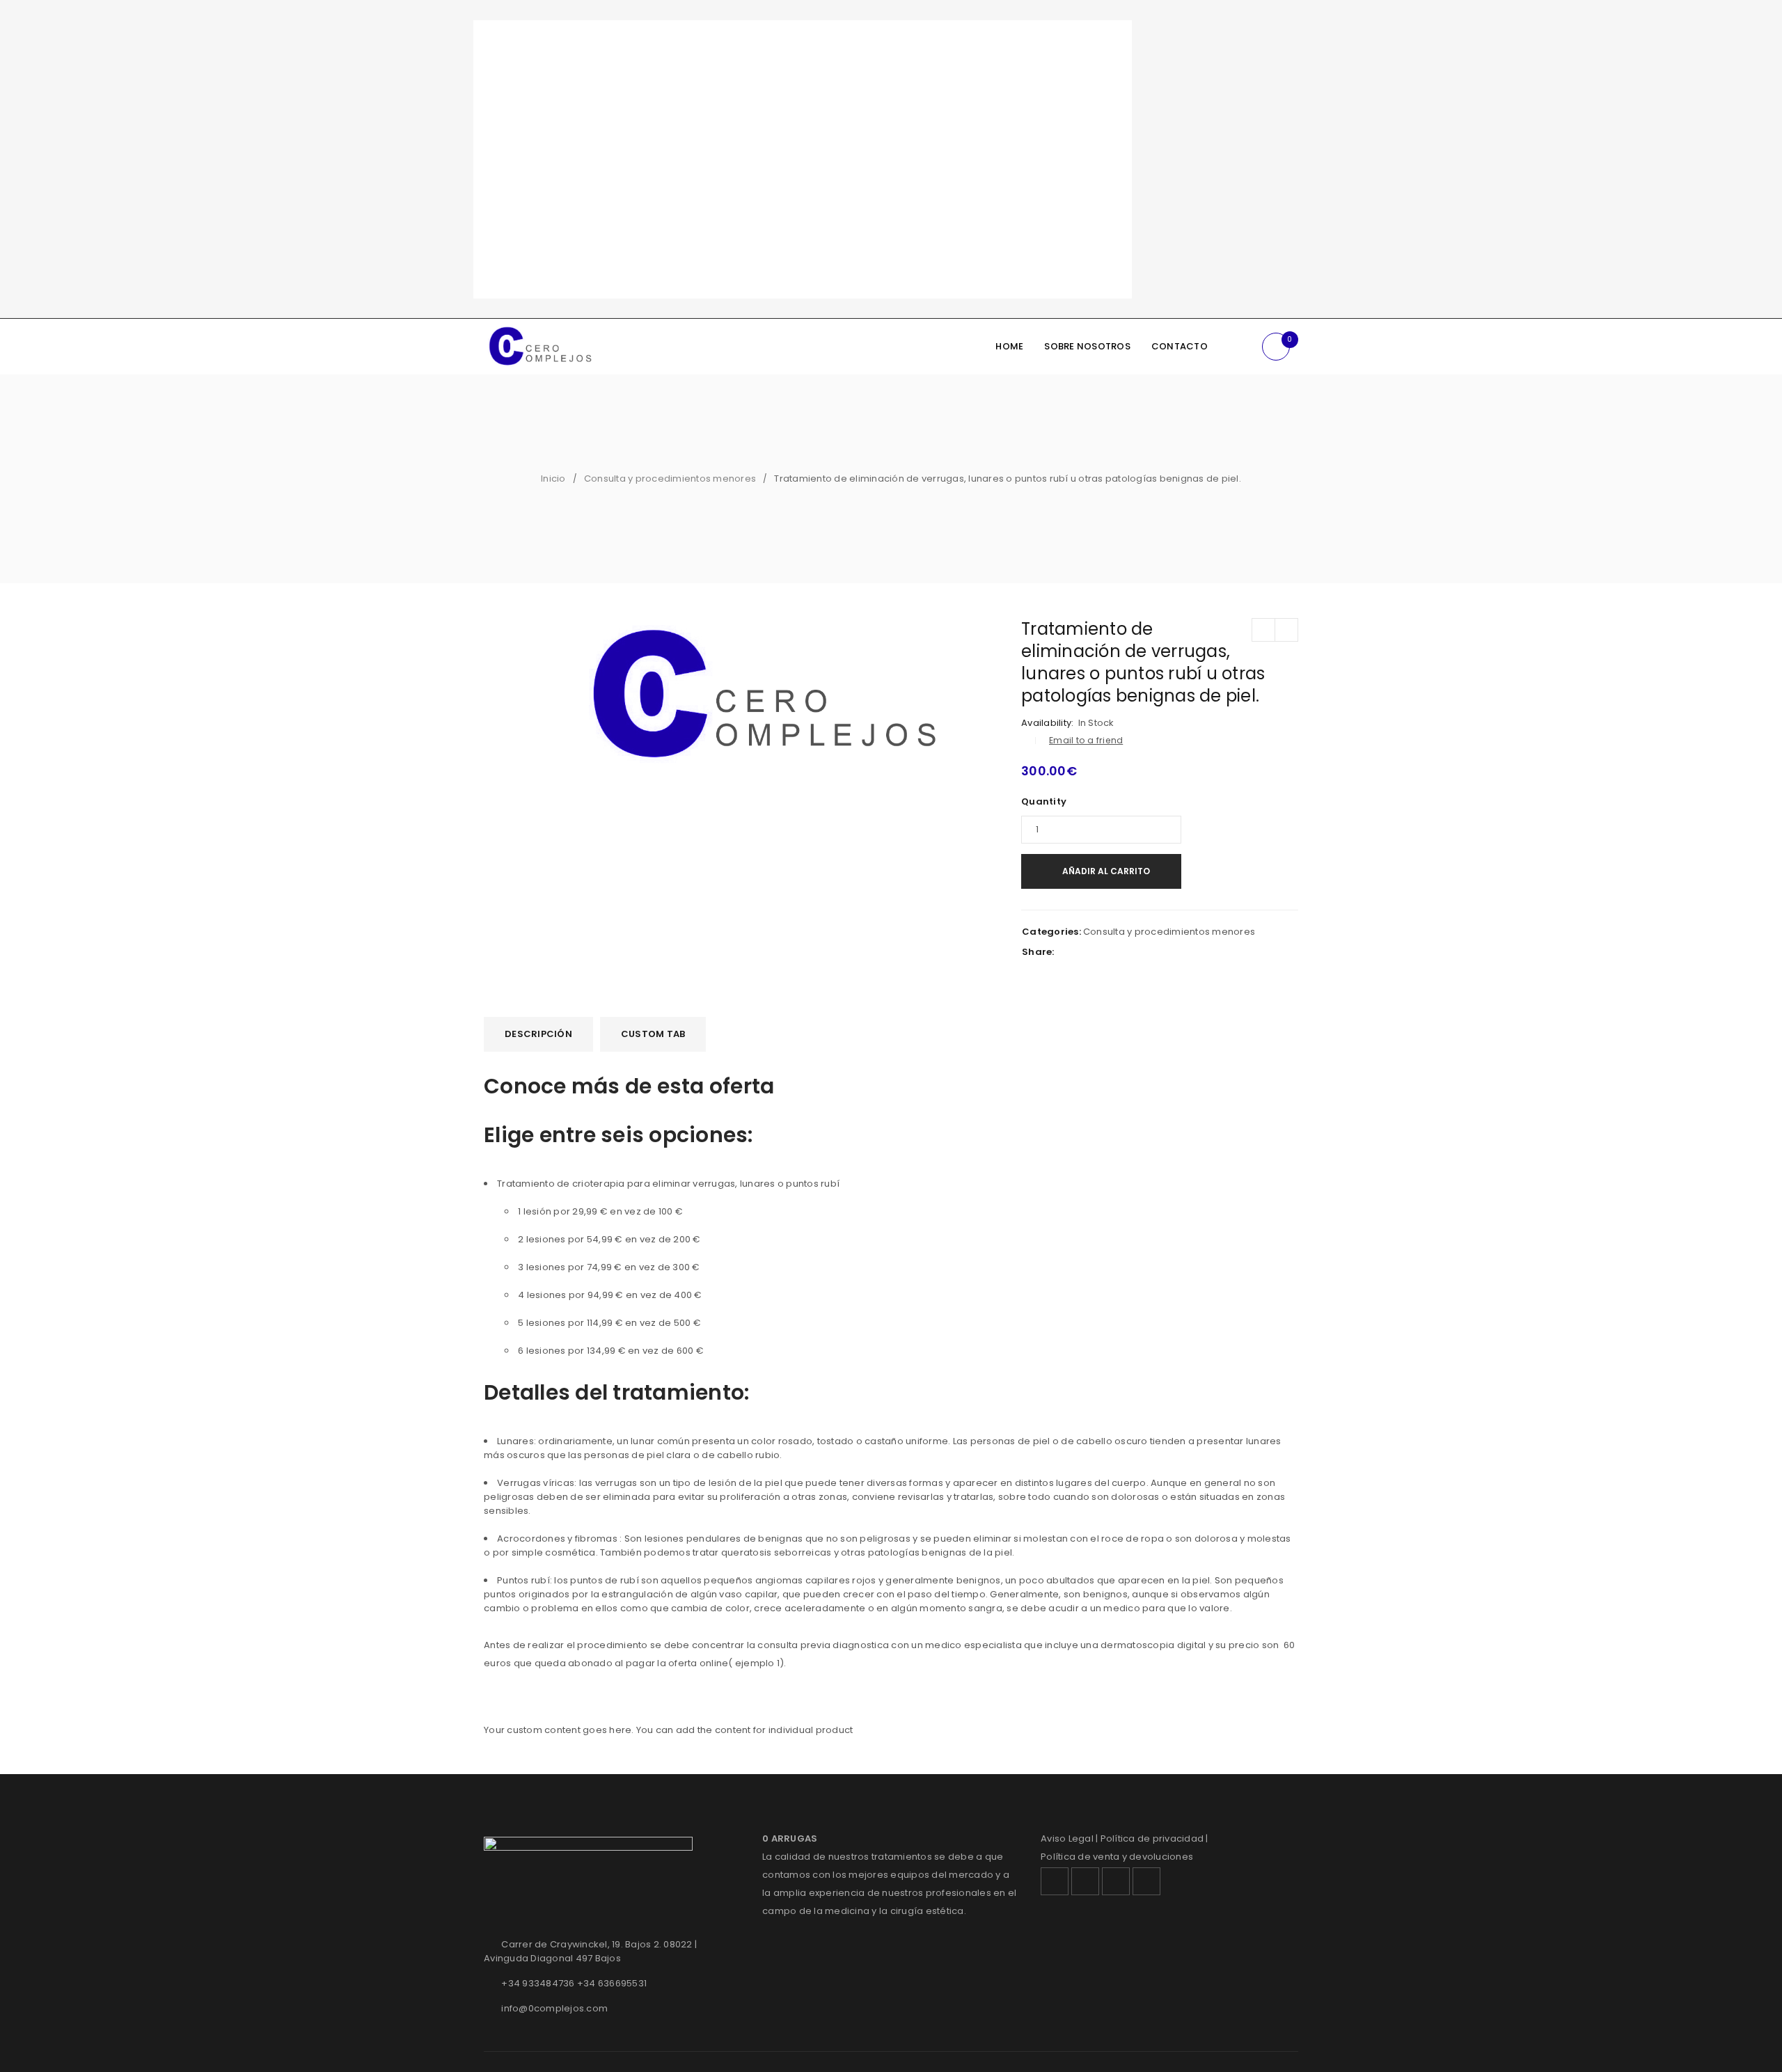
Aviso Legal (1067, 1838)
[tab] (538, 1034)
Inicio (553, 479)
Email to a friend (1086, 740)
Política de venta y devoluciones (1117, 1857)
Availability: (1047, 723)
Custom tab (653, 1034)
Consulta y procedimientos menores (670, 479)
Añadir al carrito (1106, 871)
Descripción (538, 1034)
